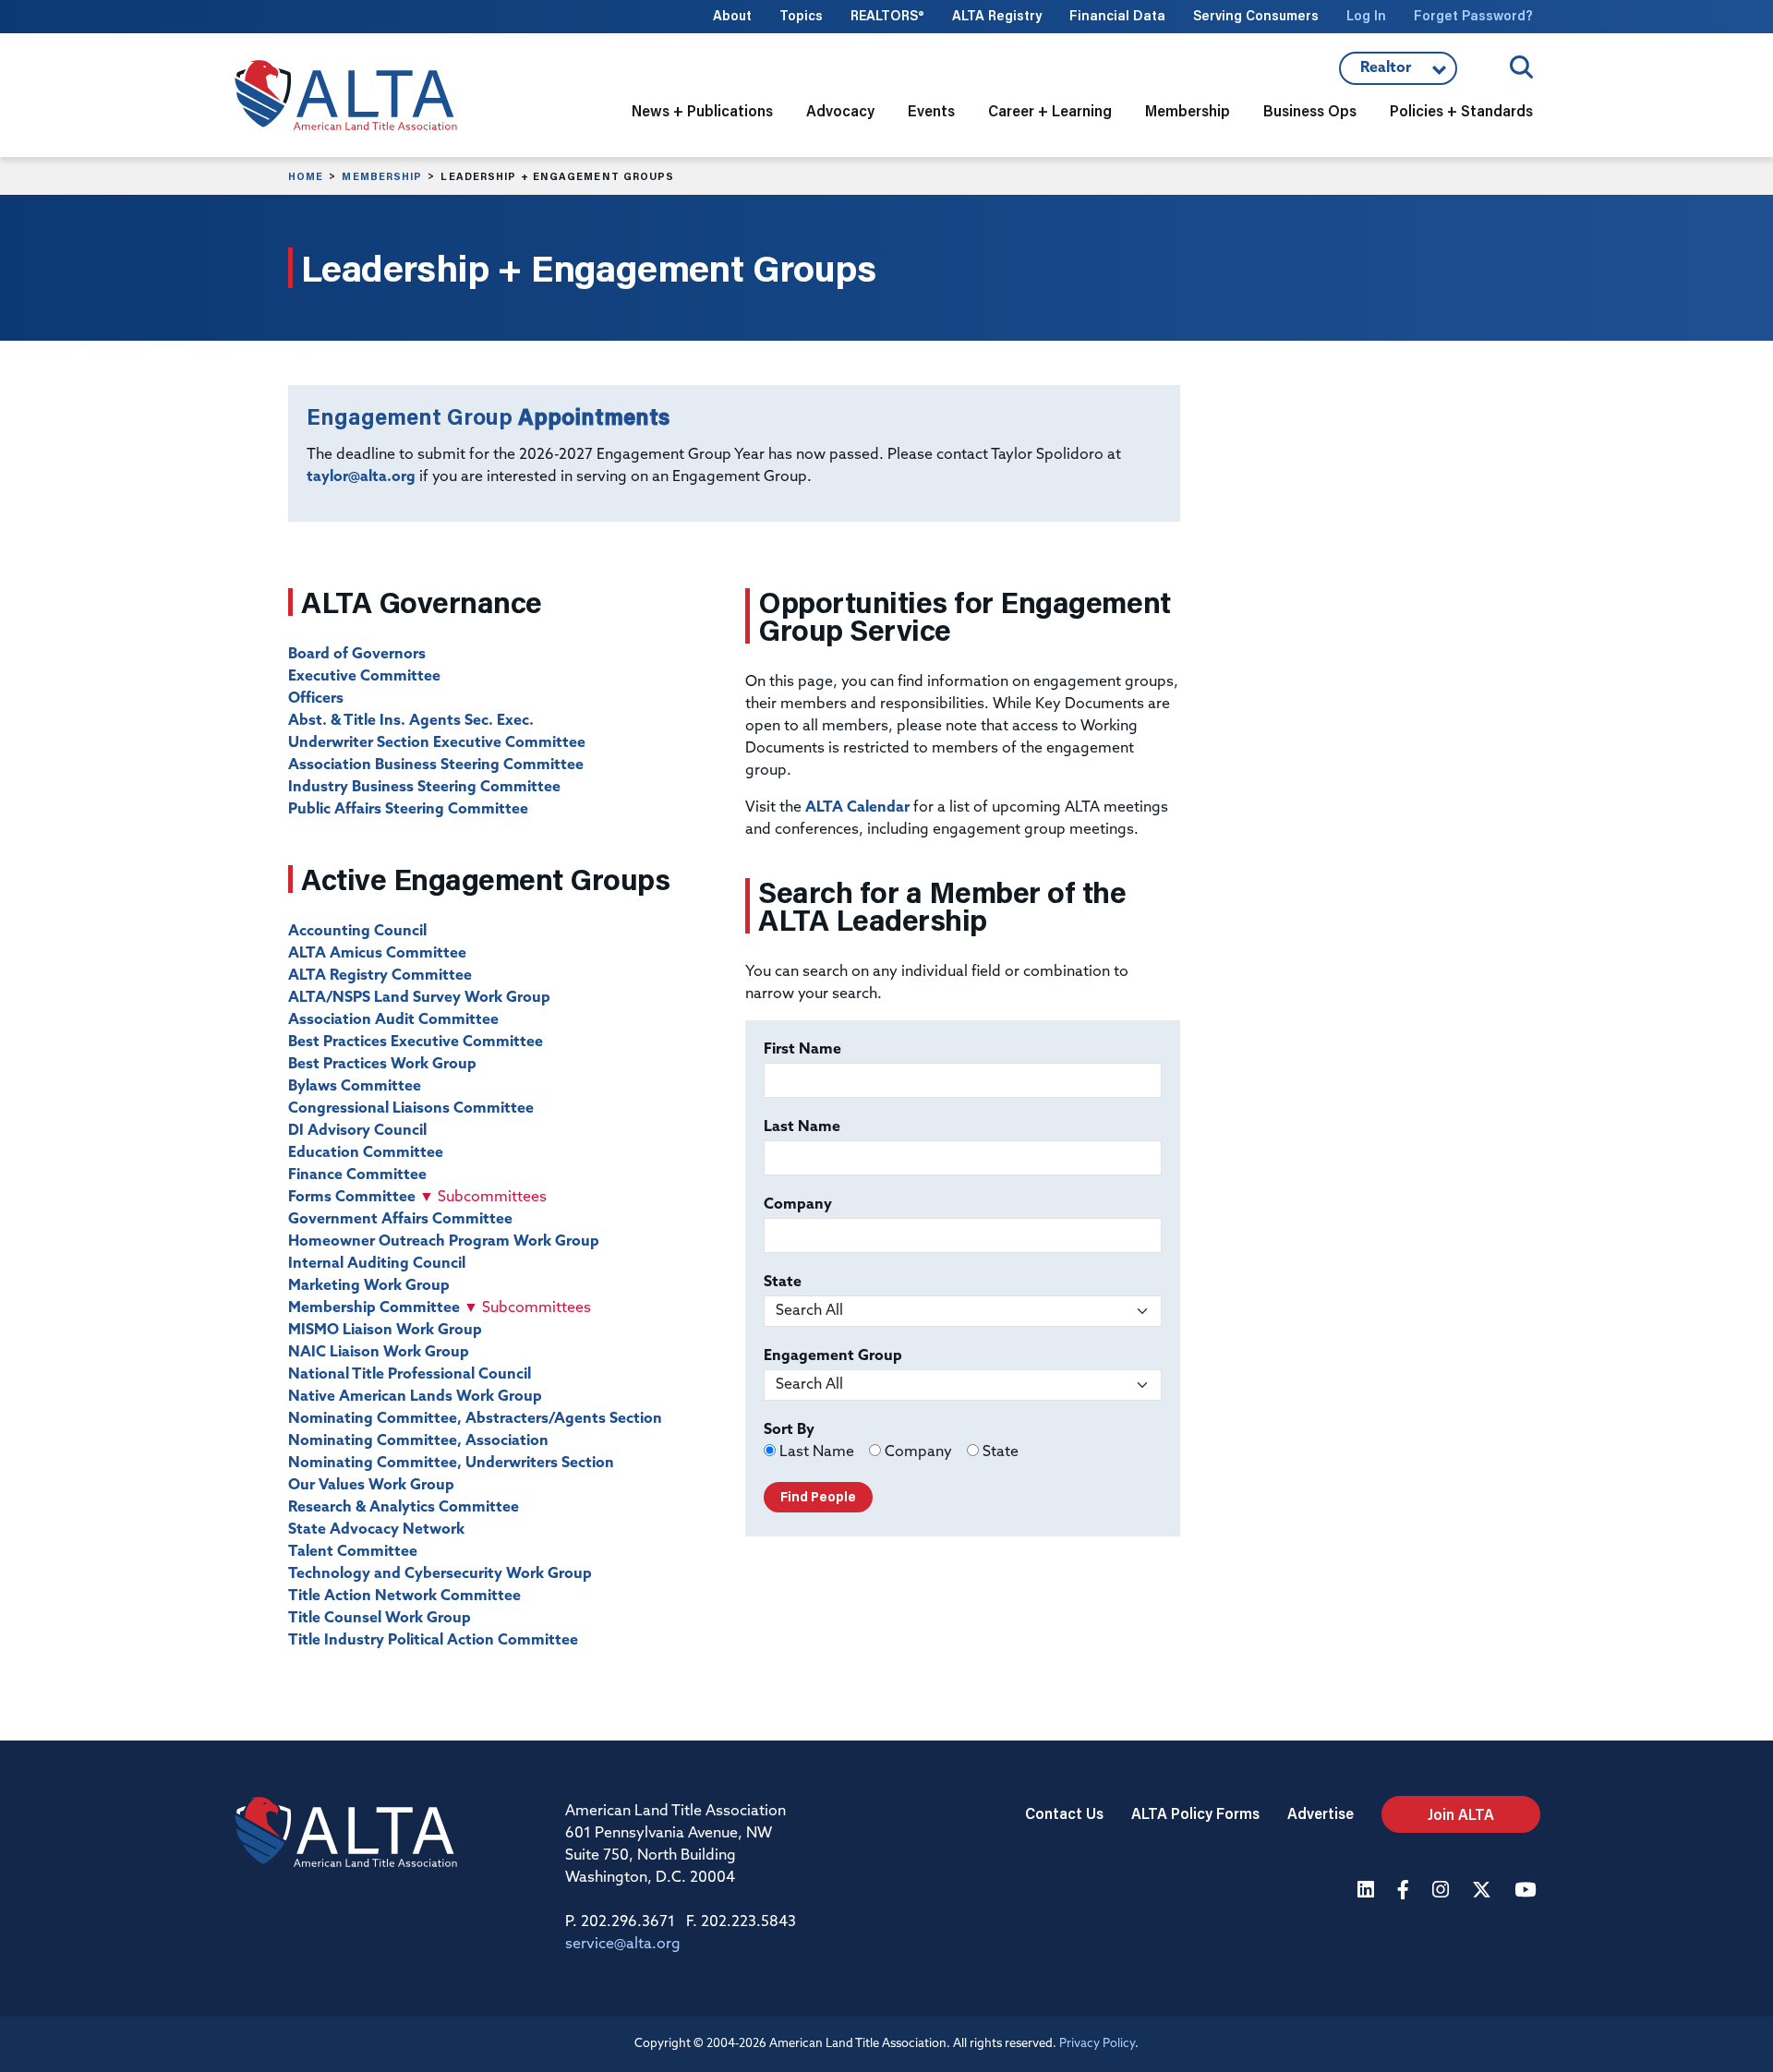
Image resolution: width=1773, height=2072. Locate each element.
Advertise (1321, 1813)
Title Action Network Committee (404, 1596)
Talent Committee (353, 1552)
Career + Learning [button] (1050, 110)
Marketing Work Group (369, 1286)
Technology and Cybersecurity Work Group (440, 1574)
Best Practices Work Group (382, 1065)
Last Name (802, 1127)
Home (306, 176)
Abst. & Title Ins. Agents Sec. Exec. (411, 721)
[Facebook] (1405, 1891)
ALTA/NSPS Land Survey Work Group (419, 998)
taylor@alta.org (361, 477)
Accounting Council (357, 932)
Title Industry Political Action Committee (433, 1641)
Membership (382, 176)
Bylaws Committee (355, 1087)
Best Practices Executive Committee (416, 1042)
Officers (316, 699)
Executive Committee (364, 677)
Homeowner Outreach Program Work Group (444, 1242)
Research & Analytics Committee (404, 1508)
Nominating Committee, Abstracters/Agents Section (475, 1419)
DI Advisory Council (357, 1131)
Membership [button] (1188, 110)
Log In (1366, 15)
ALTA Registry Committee (380, 976)
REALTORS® (887, 15)
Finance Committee (357, 1175)
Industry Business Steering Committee (424, 788)
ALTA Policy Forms (1195, 1813)
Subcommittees (483, 1198)
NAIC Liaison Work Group (379, 1353)
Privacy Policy (1097, 2044)
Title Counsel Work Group (380, 1619)
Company (798, 1205)
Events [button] (931, 110)
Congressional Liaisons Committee (411, 1109)
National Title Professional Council (410, 1375)
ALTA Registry (997, 15)
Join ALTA (1461, 1814)
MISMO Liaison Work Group (385, 1331)
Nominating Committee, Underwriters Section (451, 1464)
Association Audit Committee (393, 1020)
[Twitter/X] (1484, 1891)
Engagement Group (833, 1356)
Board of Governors (357, 655)
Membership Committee (374, 1308)
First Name (802, 1050)
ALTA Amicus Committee (377, 954)
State (783, 1283)
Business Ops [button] (1310, 110)
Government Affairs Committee (400, 1220)
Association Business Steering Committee (436, 765)
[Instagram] (1443, 1891)
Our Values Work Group (371, 1486)
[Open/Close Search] (1521, 67)
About (732, 15)
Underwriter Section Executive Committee (437, 743)
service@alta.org (623, 1945)
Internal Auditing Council (377, 1264)
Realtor (1398, 73)
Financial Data (1117, 15)
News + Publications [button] (702, 110)
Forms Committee (352, 1198)
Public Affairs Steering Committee (408, 810)
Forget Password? (1473, 15)
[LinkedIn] (1368, 1891)
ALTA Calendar (857, 808)
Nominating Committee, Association (418, 1441)
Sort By (789, 1430)
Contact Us (1064, 1813)
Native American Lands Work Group (415, 1397)
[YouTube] (1527, 1891)
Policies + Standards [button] (1461, 110)
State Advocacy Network (376, 1530)
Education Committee (366, 1153)
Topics (801, 15)
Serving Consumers (1256, 15)
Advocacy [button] (840, 110)
